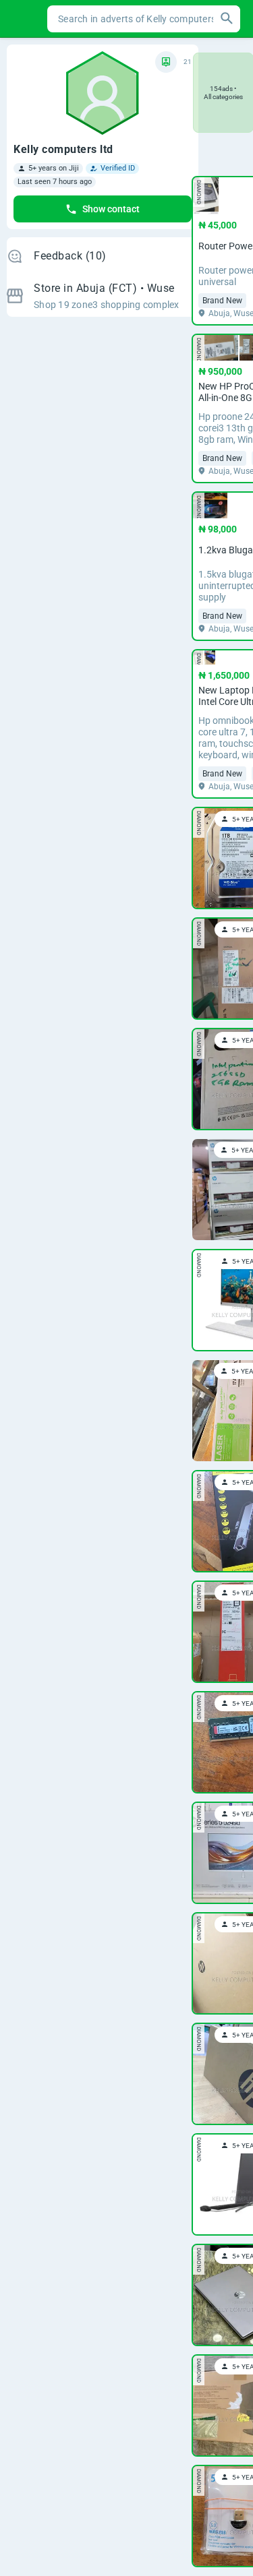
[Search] (227, 19)
